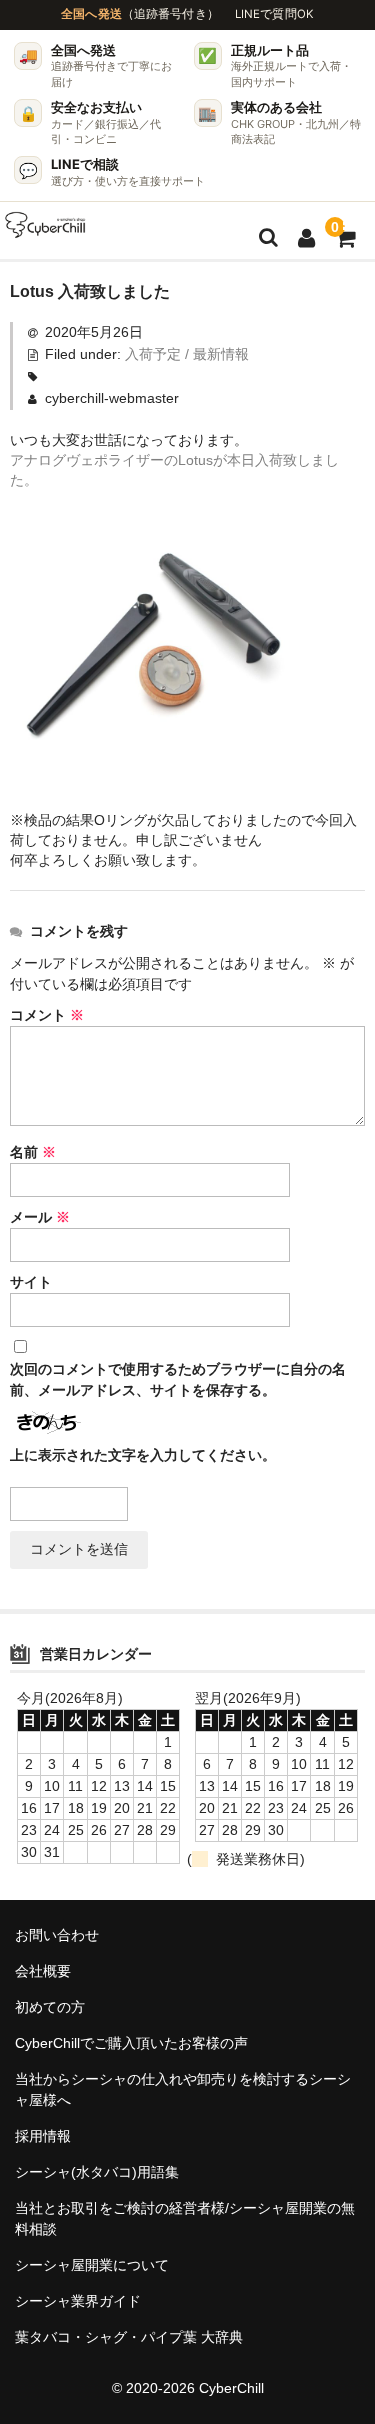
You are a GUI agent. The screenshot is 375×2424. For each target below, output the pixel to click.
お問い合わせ (57, 1935)
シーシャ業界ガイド (78, 2301)
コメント (47, 1015)
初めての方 (50, 2007)
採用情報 (43, 2136)
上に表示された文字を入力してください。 (143, 1455)
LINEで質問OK (274, 14)
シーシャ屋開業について (92, 2265)
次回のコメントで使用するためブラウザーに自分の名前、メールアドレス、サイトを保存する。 (178, 1379)
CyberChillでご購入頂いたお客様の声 (131, 2043)
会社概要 (43, 1971)
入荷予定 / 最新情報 (187, 354)
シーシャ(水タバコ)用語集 (97, 2172)
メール (40, 1217)
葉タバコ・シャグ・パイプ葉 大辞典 (129, 2337)
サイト (31, 1282)
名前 (33, 1152)
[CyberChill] (45, 225)
